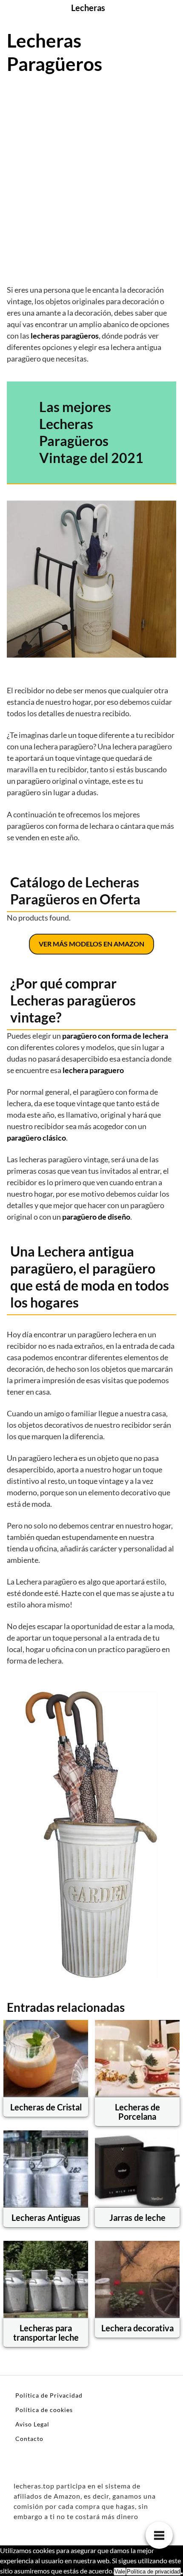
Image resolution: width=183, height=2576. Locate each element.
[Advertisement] (91, 178)
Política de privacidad (153, 2572)
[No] (182, 2573)
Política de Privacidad (49, 2395)
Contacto (29, 2439)
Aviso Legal (32, 2424)
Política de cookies (44, 2410)
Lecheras (88, 8)
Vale (120, 2572)
